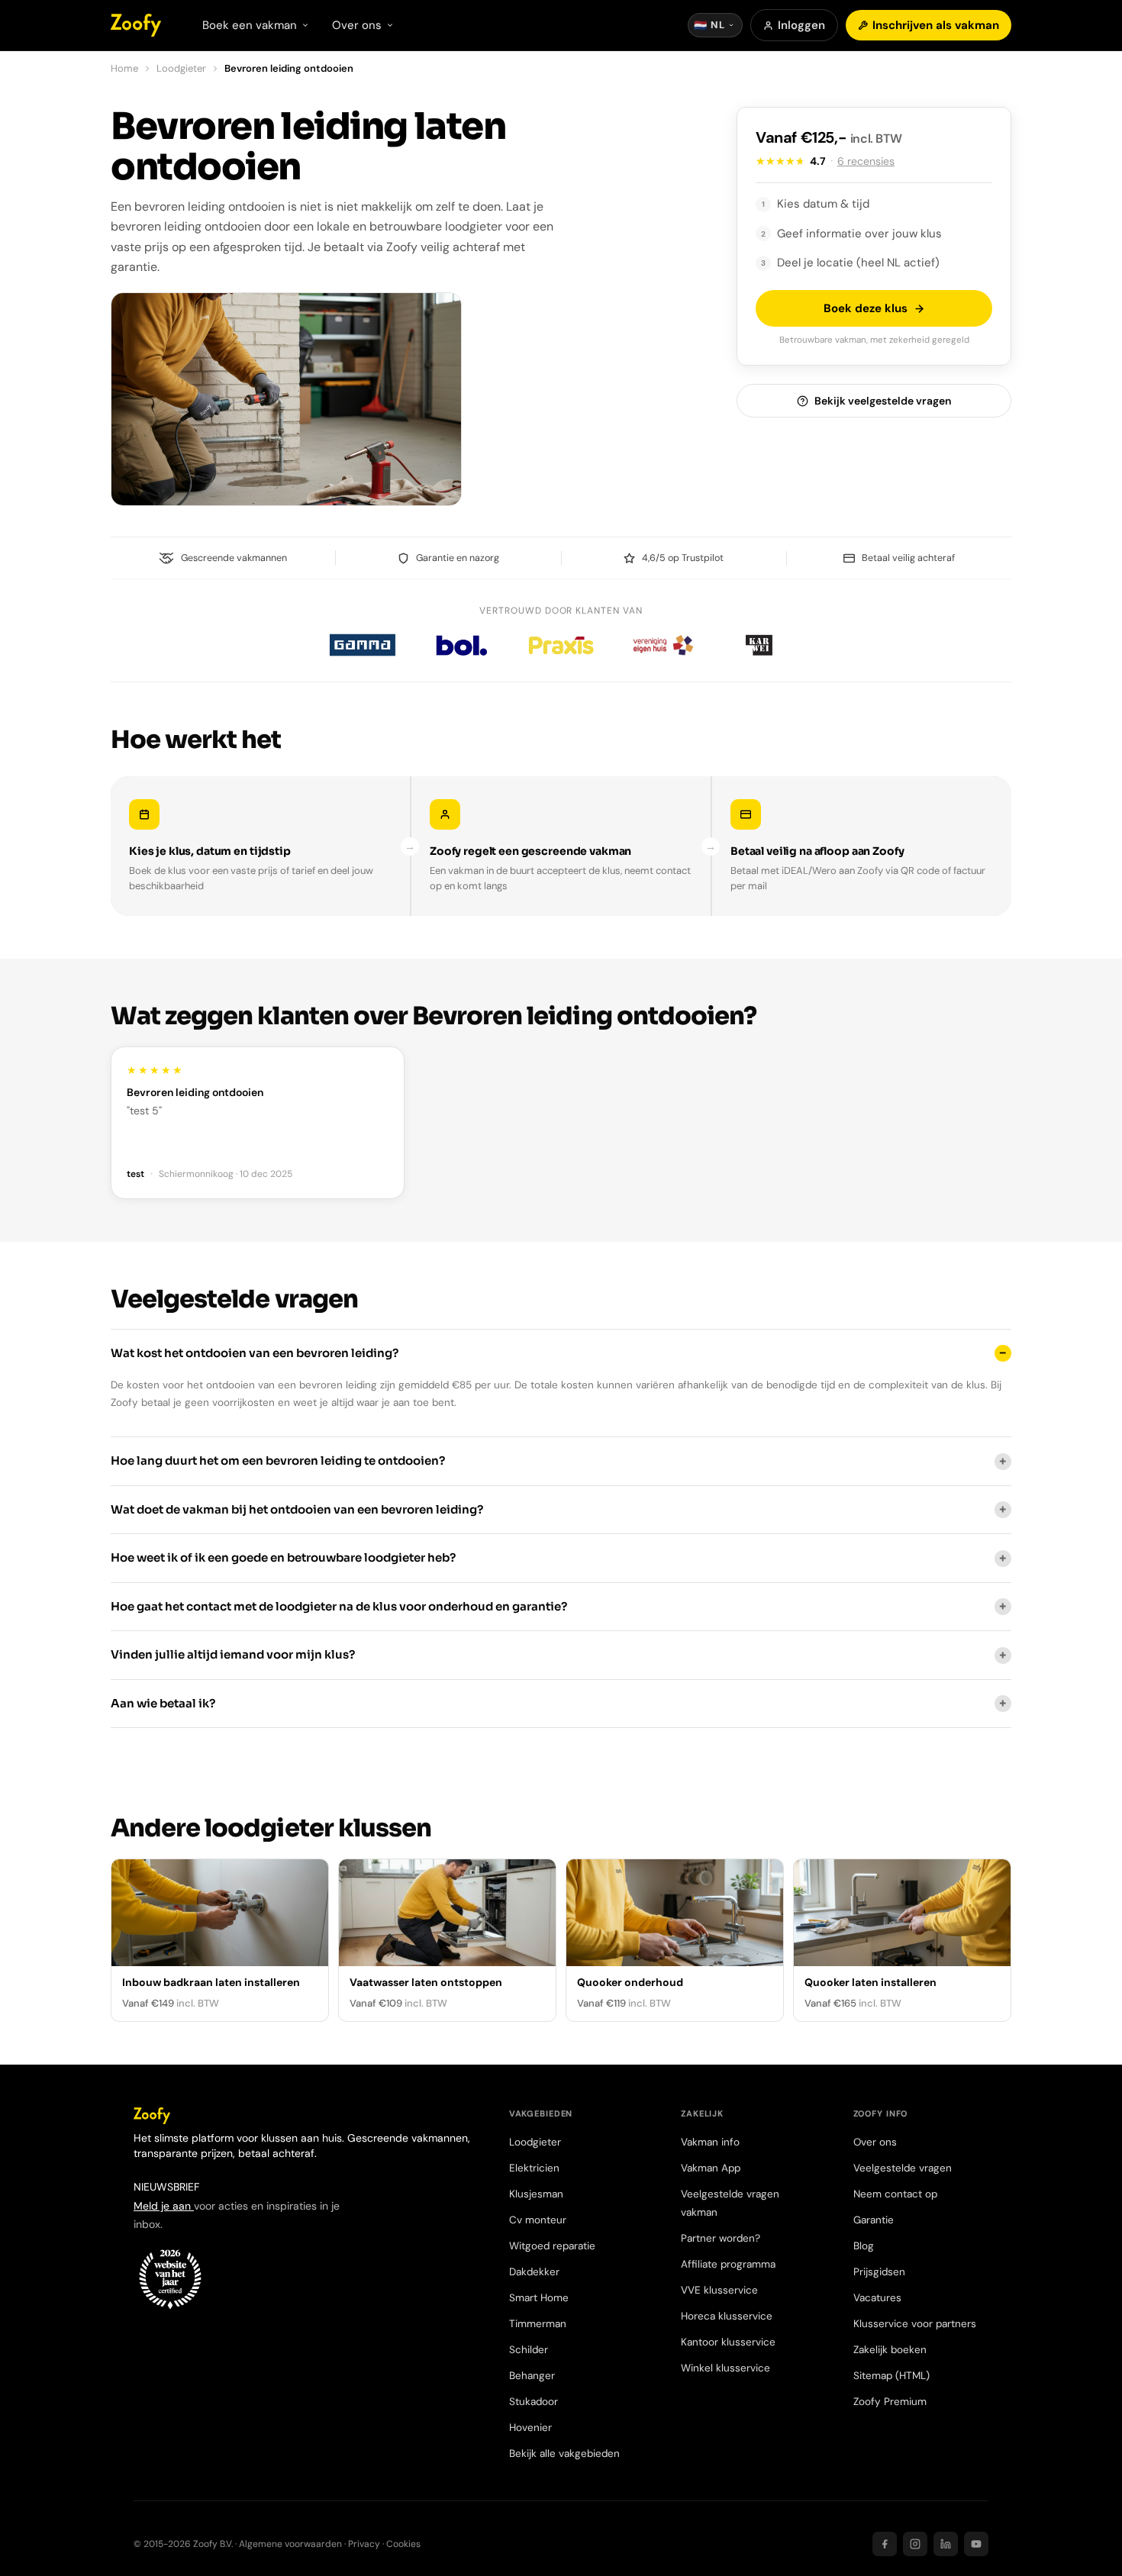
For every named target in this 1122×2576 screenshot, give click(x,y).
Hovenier (530, 2428)
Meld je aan (164, 2206)
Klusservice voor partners (915, 2324)
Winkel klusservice (725, 2368)
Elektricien (534, 2168)
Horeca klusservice (727, 2316)
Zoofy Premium (890, 2402)
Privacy (364, 2544)
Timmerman (538, 2324)
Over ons (875, 2142)
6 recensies (866, 161)
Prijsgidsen (879, 2272)
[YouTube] (976, 2544)
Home (124, 68)
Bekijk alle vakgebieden (564, 2453)
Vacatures (877, 2298)
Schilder (529, 2350)
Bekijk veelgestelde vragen (883, 401)
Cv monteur (538, 2220)
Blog (864, 2246)
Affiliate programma (728, 2264)
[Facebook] (885, 2544)
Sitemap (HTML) (891, 2376)
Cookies (403, 2544)
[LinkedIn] (946, 2544)
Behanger (532, 2376)
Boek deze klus (866, 308)
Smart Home (539, 2298)
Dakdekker (534, 2272)
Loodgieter (181, 68)
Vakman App (711, 2168)
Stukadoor (534, 2402)
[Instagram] (915, 2544)
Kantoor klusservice (728, 2342)
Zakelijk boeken (890, 2350)
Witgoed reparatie (552, 2246)
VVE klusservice (719, 2290)
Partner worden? (721, 2238)
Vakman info (710, 2142)
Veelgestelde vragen (903, 2168)
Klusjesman (536, 2194)
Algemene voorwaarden (290, 2544)
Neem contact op (895, 2194)
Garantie (874, 2220)
